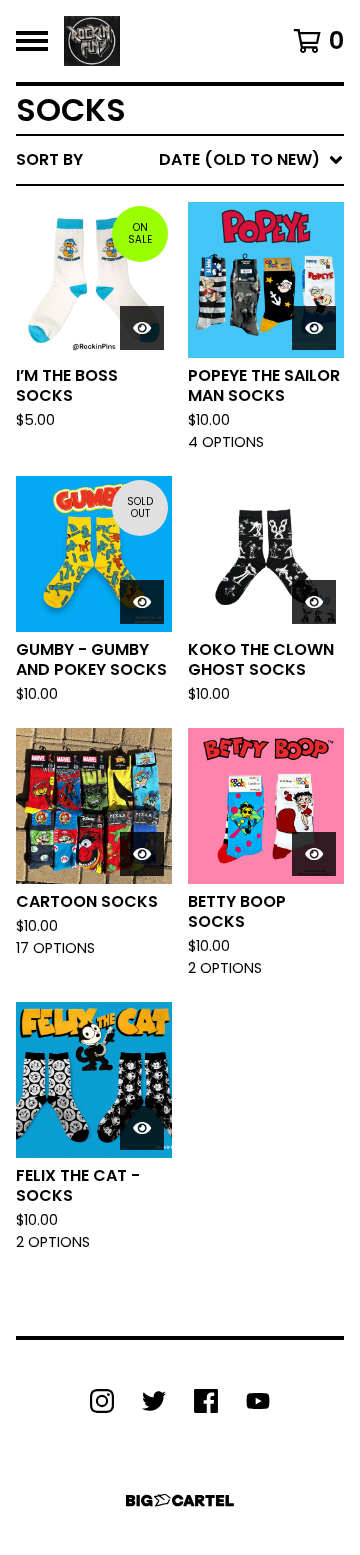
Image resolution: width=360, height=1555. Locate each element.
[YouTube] (258, 1401)
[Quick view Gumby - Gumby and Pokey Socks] (142, 602)
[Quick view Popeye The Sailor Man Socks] (314, 328)
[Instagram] (102, 1401)
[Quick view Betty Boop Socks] (314, 854)
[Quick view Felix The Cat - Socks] (142, 1128)
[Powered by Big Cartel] (180, 1500)
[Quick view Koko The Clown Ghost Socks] (314, 602)
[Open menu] (32, 41)
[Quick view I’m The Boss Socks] (142, 328)
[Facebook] (206, 1401)
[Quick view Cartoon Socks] (142, 854)
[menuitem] (180, 160)
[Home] (92, 41)
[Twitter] (154, 1401)
